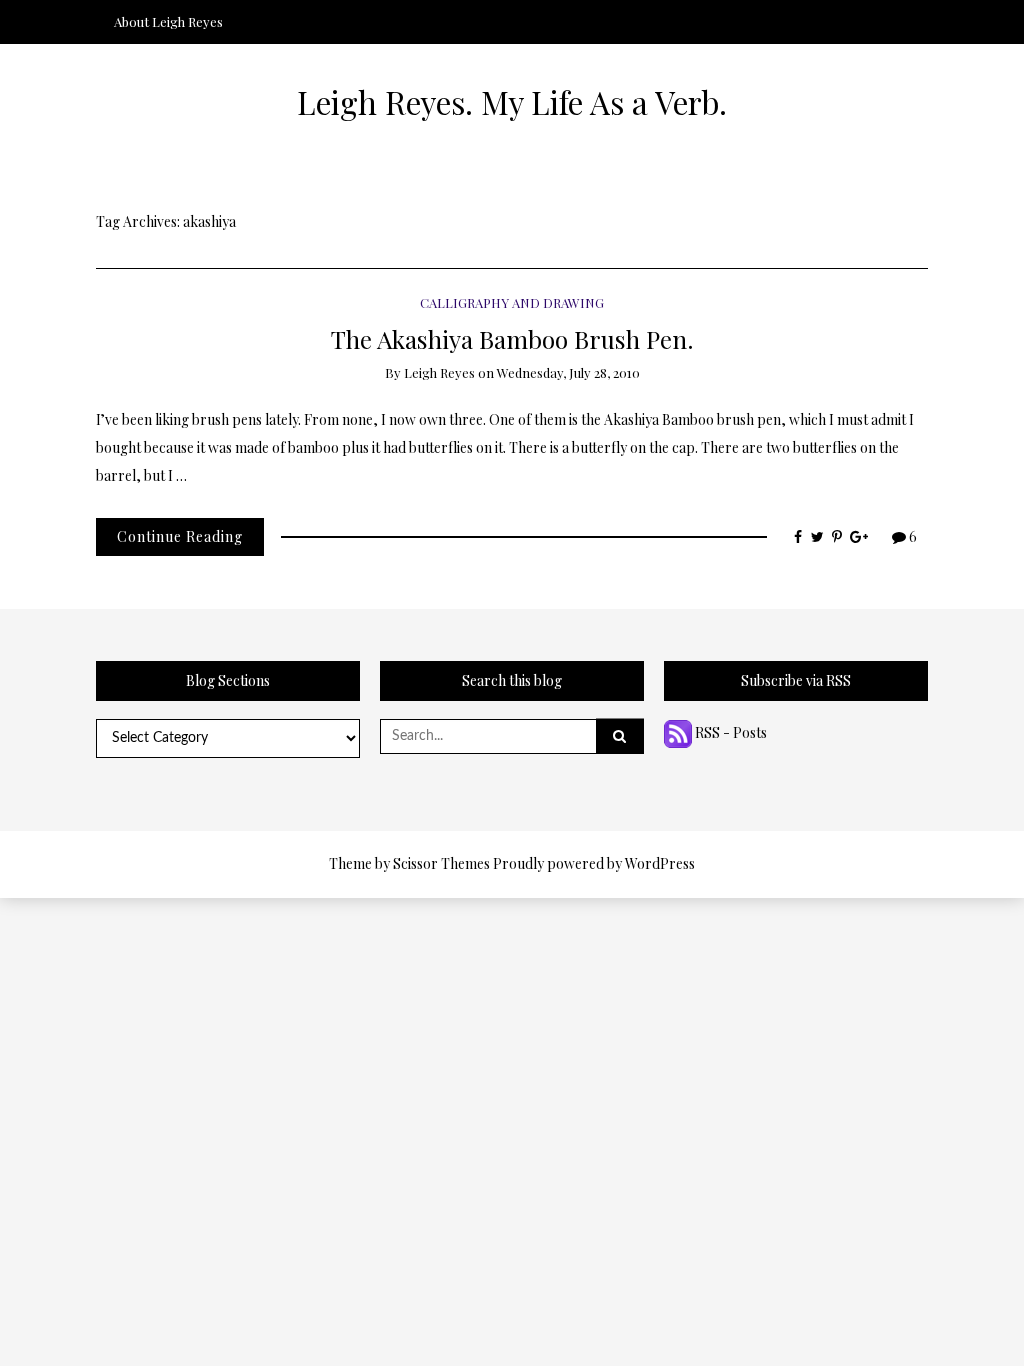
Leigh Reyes (439, 372)
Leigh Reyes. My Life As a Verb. (512, 102)
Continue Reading (180, 536)
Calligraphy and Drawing (512, 302)
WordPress (660, 863)
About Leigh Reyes (168, 21)
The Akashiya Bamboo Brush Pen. (512, 338)
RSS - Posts (729, 732)
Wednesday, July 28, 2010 (568, 372)
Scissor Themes (441, 863)
